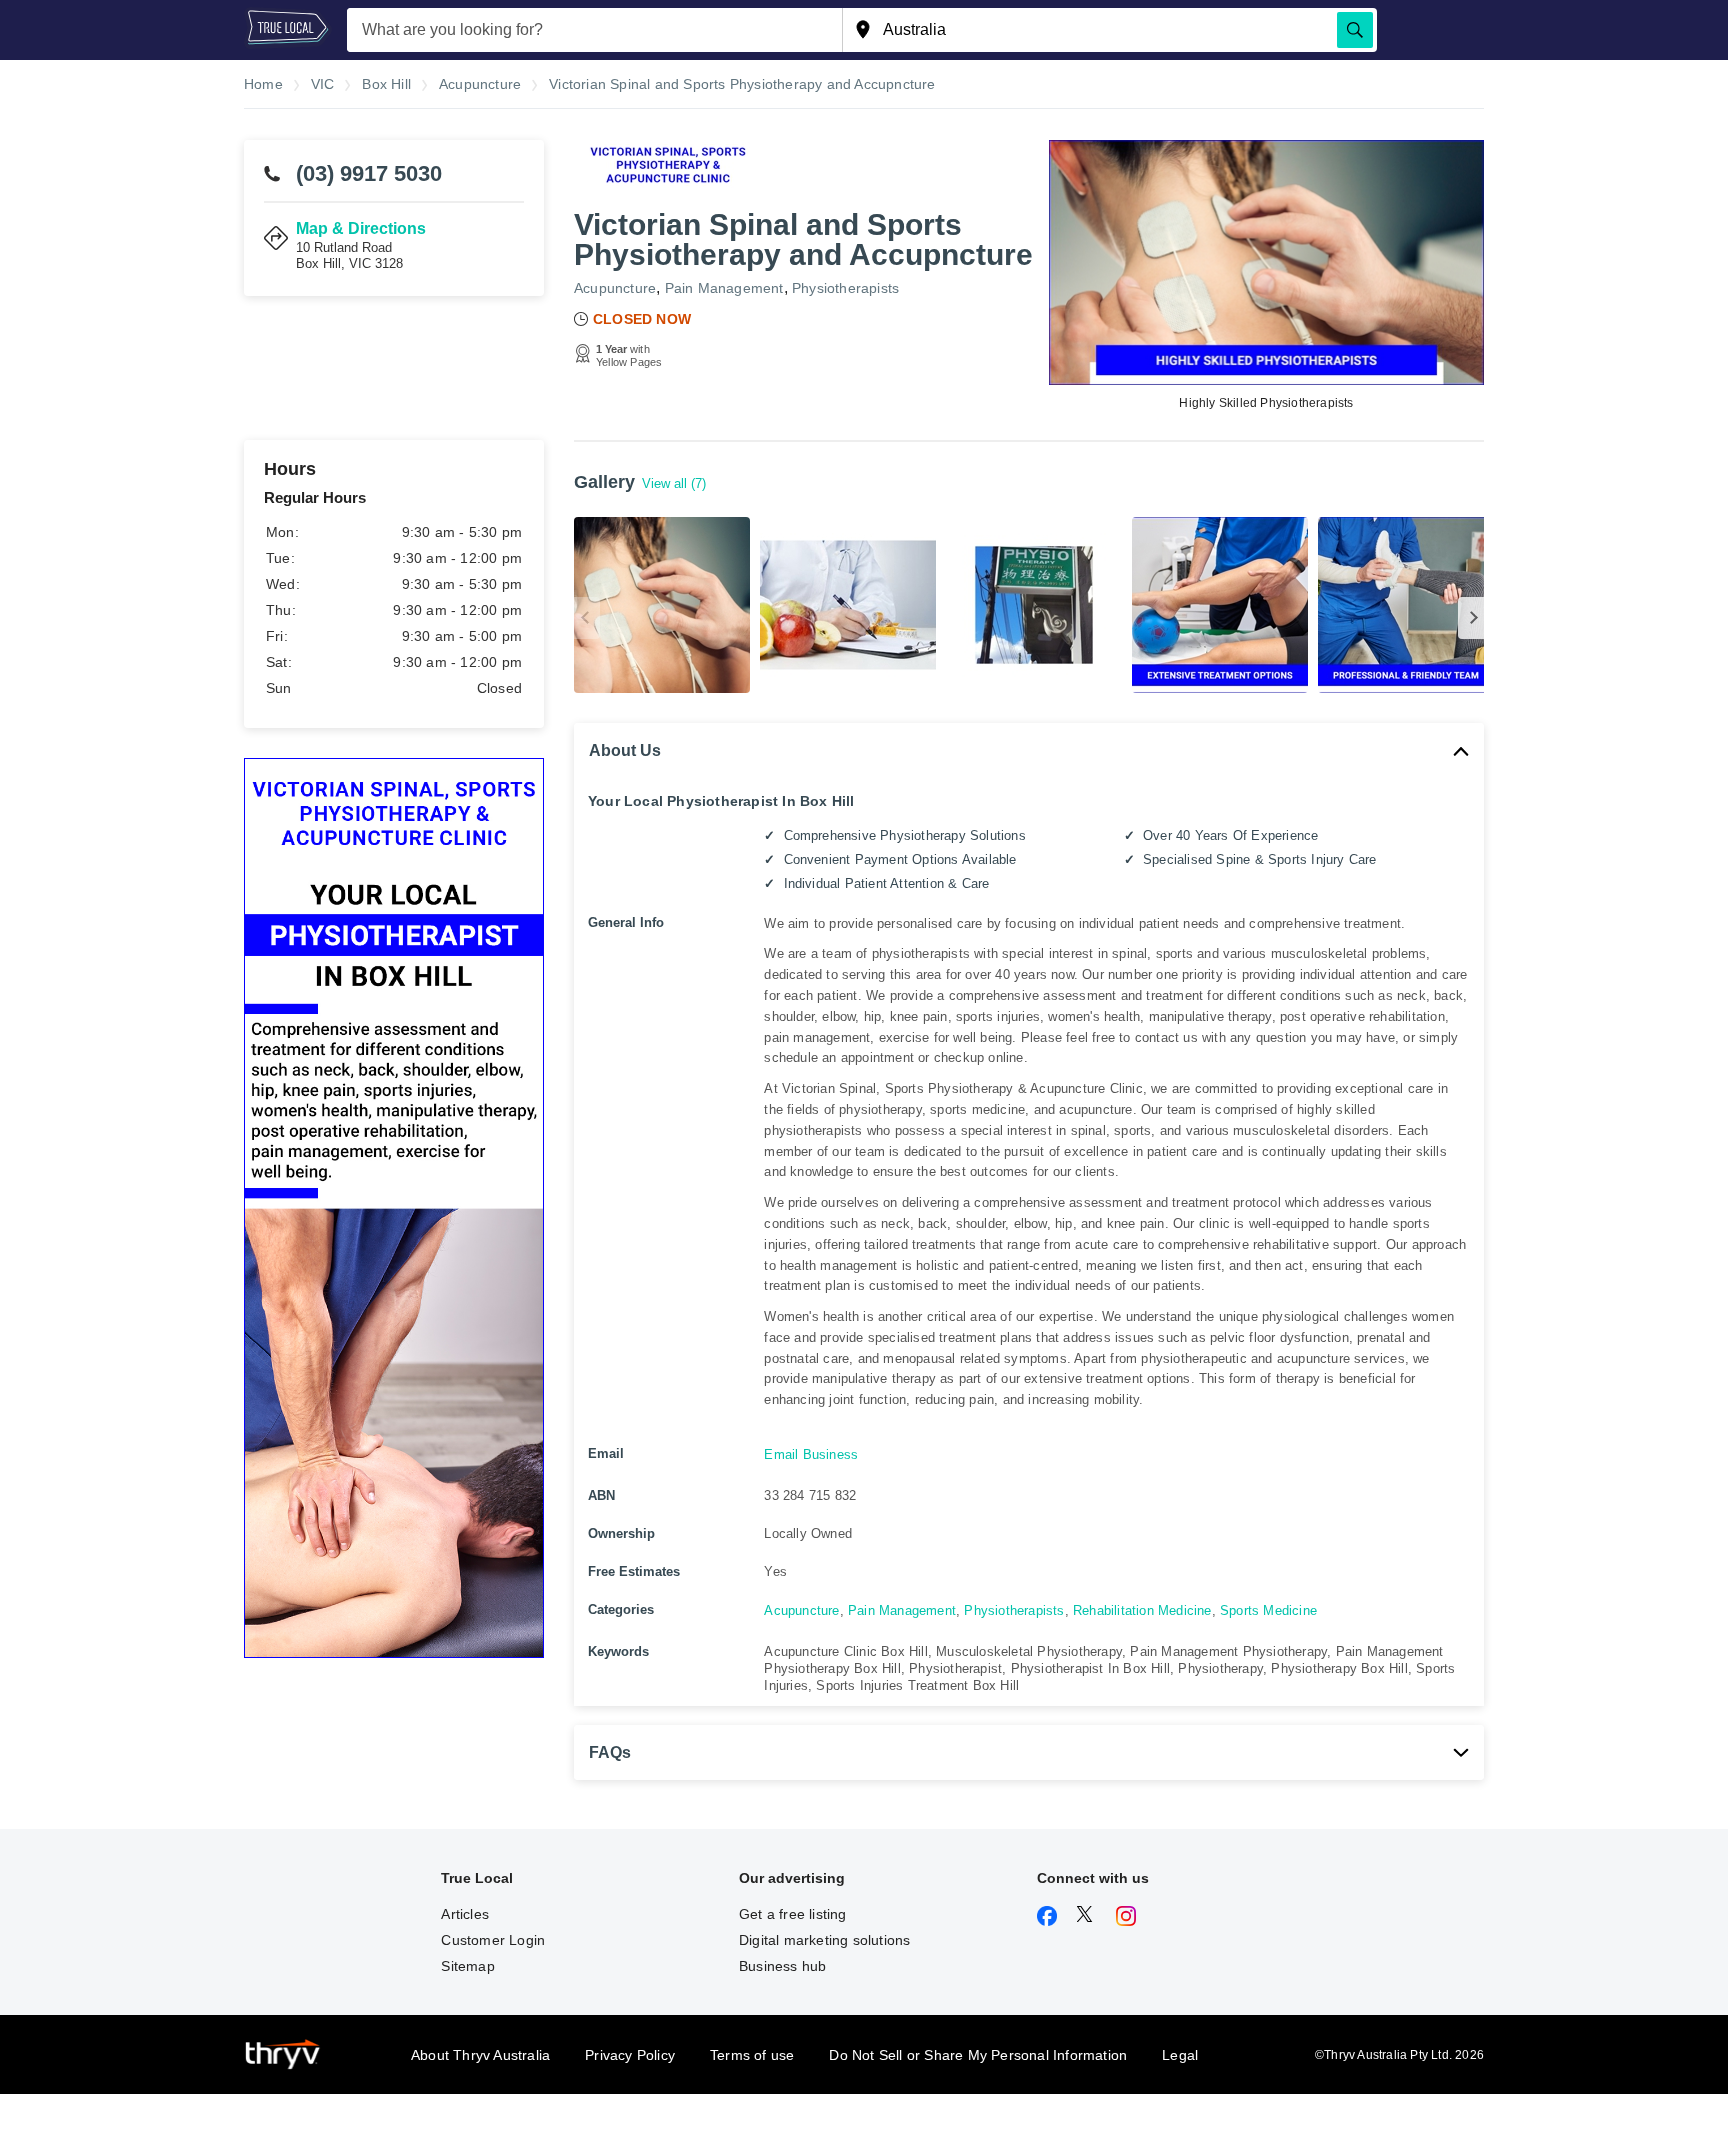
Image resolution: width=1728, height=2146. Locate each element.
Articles (465, 1914)
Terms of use (752, 2055)
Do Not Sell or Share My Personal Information (978, 2055)
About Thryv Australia (480, 2055)
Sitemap (467, 1966)
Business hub (782, 1966)
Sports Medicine (1268, 1610)
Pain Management (724, 288)
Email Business (811, 1454)
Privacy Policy (630, 2055)
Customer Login (493, 1940)
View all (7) (674, 483)
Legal (1180, 2055)
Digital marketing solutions (824, 1940)
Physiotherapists (845, 288)
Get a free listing (793, 1914)
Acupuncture (615, 288)
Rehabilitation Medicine (1142, 1610)
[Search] (1355, 30)
